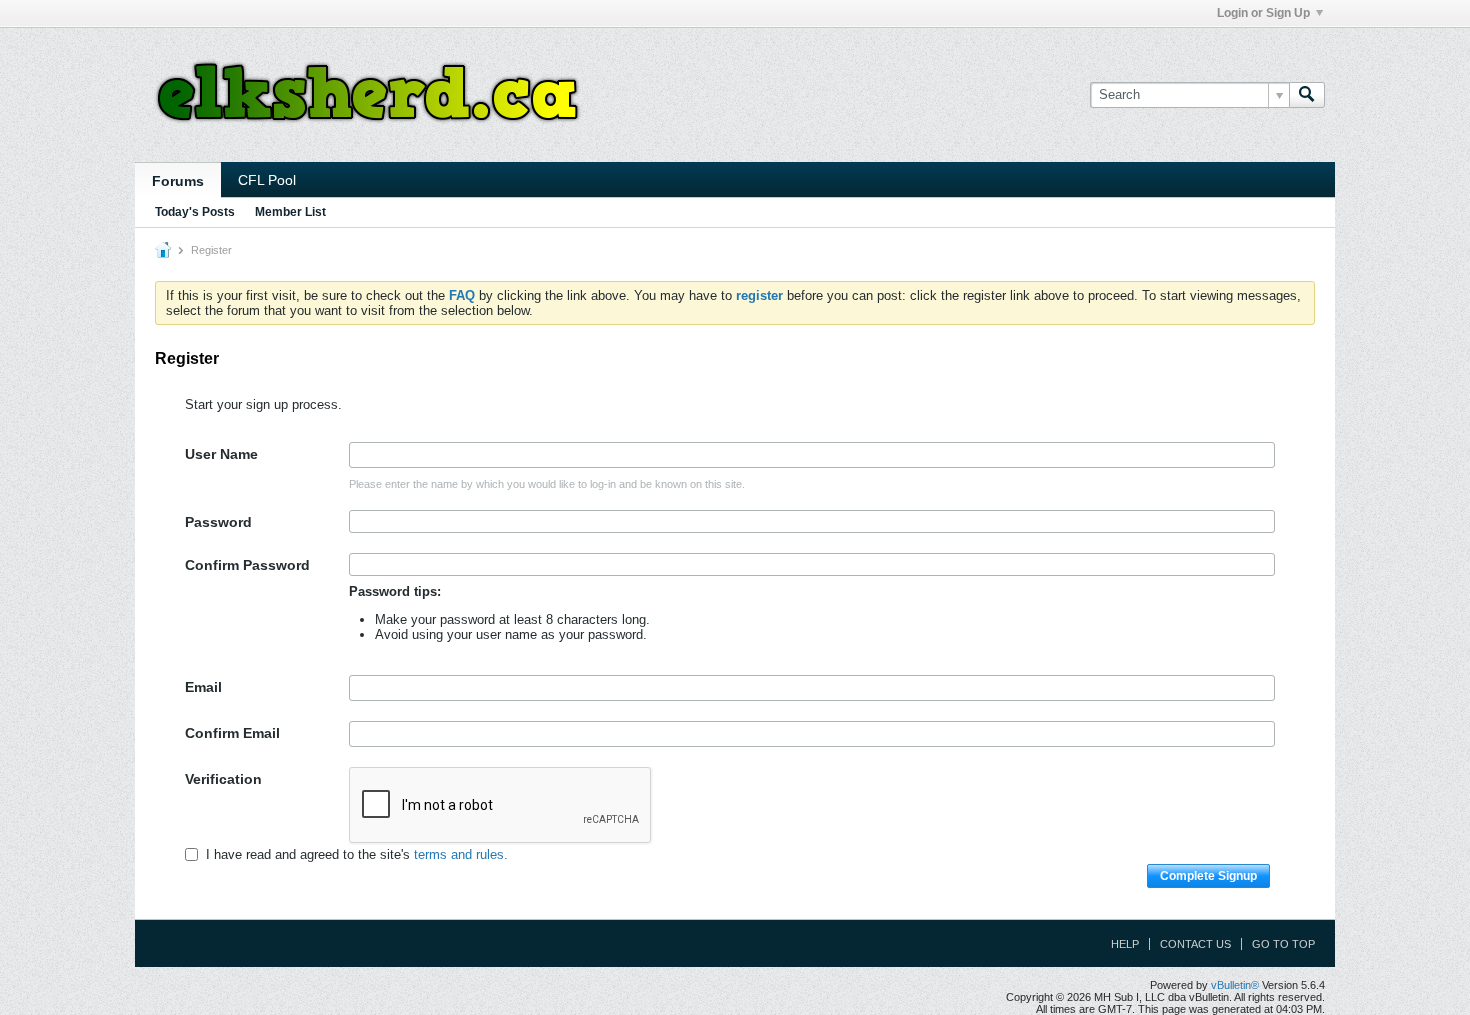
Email (203, 687)
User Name (221, 454)
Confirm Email (232, 733)
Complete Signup (1208, 876)
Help (1125, 944)
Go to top (1283, 944)
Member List (290, 212)
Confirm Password (247, 565)
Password (218, 522)
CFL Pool (267, 180)
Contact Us (1195, 944)
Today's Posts (195, 212)
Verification (223, 779)
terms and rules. (461, 854)
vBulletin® (1235, 985)
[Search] (1307, 95)
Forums (178, 181)
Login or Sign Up (1263, 13)
